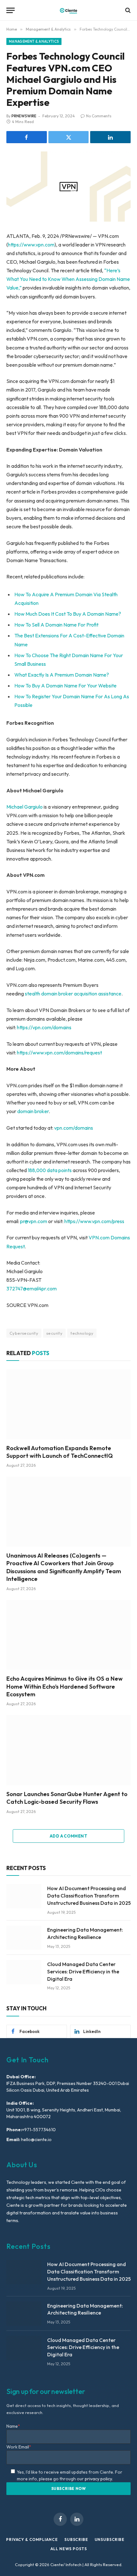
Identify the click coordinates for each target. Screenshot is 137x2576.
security (54, 1333)
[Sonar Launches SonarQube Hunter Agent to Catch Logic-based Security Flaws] (68, 1750)
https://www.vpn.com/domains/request (59, 1053)
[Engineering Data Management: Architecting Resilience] (24, 1938)
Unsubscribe (110, 2539)
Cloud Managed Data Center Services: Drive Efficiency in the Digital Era (83, 1971)
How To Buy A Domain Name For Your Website (65, 686)
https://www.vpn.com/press (94, 1221)
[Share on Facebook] (27, 137)
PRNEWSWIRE (24, 116)
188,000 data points (50, 1170)
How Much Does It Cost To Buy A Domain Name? (68, 614)
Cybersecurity (24, 1333)
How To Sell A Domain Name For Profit (56, 625)
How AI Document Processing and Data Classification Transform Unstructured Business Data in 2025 (89, 1896)
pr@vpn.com (34, 1221)
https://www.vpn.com (31, 245)
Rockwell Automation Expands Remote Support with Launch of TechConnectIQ (60, 1452)
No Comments (99, 116)
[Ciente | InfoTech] (68, 10)
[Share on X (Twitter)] (69, 137)
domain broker (33, 1111)
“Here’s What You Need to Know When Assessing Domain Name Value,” (68, 279)
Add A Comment (68, 1836)
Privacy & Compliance (32, 2539)
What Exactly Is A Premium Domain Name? (62, 675)
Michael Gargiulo (25, 807)
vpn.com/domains (74, 1128)
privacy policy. (99, 2479)
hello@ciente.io (36, 2139)
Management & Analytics (34, 41)
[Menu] (11, 10)
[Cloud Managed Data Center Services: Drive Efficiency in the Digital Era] (24, 1972)
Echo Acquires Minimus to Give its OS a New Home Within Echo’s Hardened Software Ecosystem (65, 1686)
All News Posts (69, 2549)
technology (82, 1333)
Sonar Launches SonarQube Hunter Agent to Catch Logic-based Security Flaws (67, 1798)
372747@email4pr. (27, 1288)
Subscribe (76, 2539)
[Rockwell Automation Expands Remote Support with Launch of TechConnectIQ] (68, 1404)
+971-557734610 (39, 2130)
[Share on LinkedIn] (110, 137)
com (52, 1288)
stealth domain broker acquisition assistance (73, 994)
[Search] (127, 10)
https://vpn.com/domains (44, 1027)
